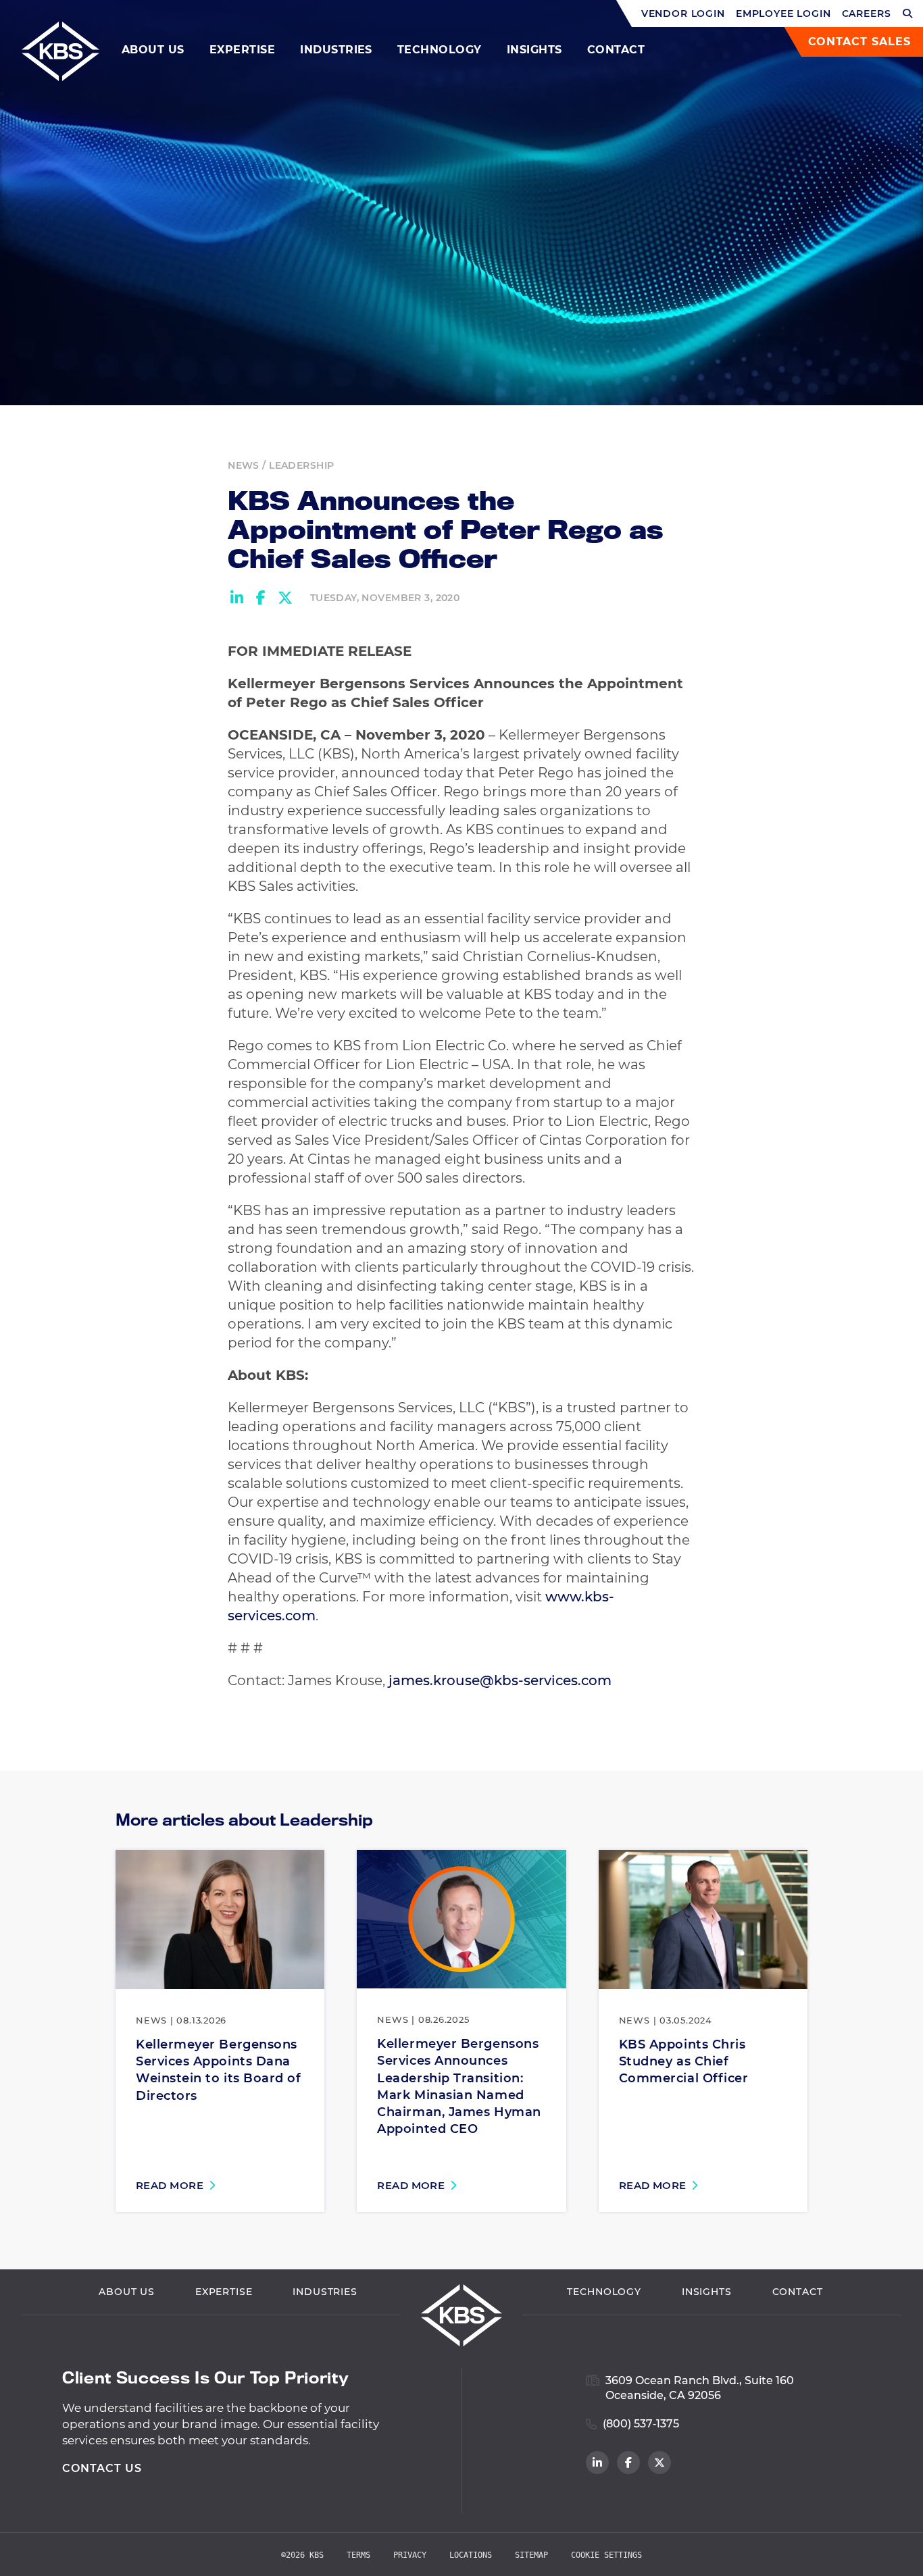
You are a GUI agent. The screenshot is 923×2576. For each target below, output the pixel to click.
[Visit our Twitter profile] (659, 2463)
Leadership (301, 465)
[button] (908, 14)
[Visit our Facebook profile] (628, 2463)
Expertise (242, 50)
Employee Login (783, 14)
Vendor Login (683, 14)
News (244, 465)
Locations (471, 2555)
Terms (358, 2555)
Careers (867, 14)
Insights (534, 50)
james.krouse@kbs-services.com (500, 1680)
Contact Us (102, 2468)
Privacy (410, 2555)
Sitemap (531, 2555)
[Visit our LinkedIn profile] (597, 2463)
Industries (336, 50)
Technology (440, 50)
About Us (153, 50)
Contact (616, 50)
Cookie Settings (606, 2555)
